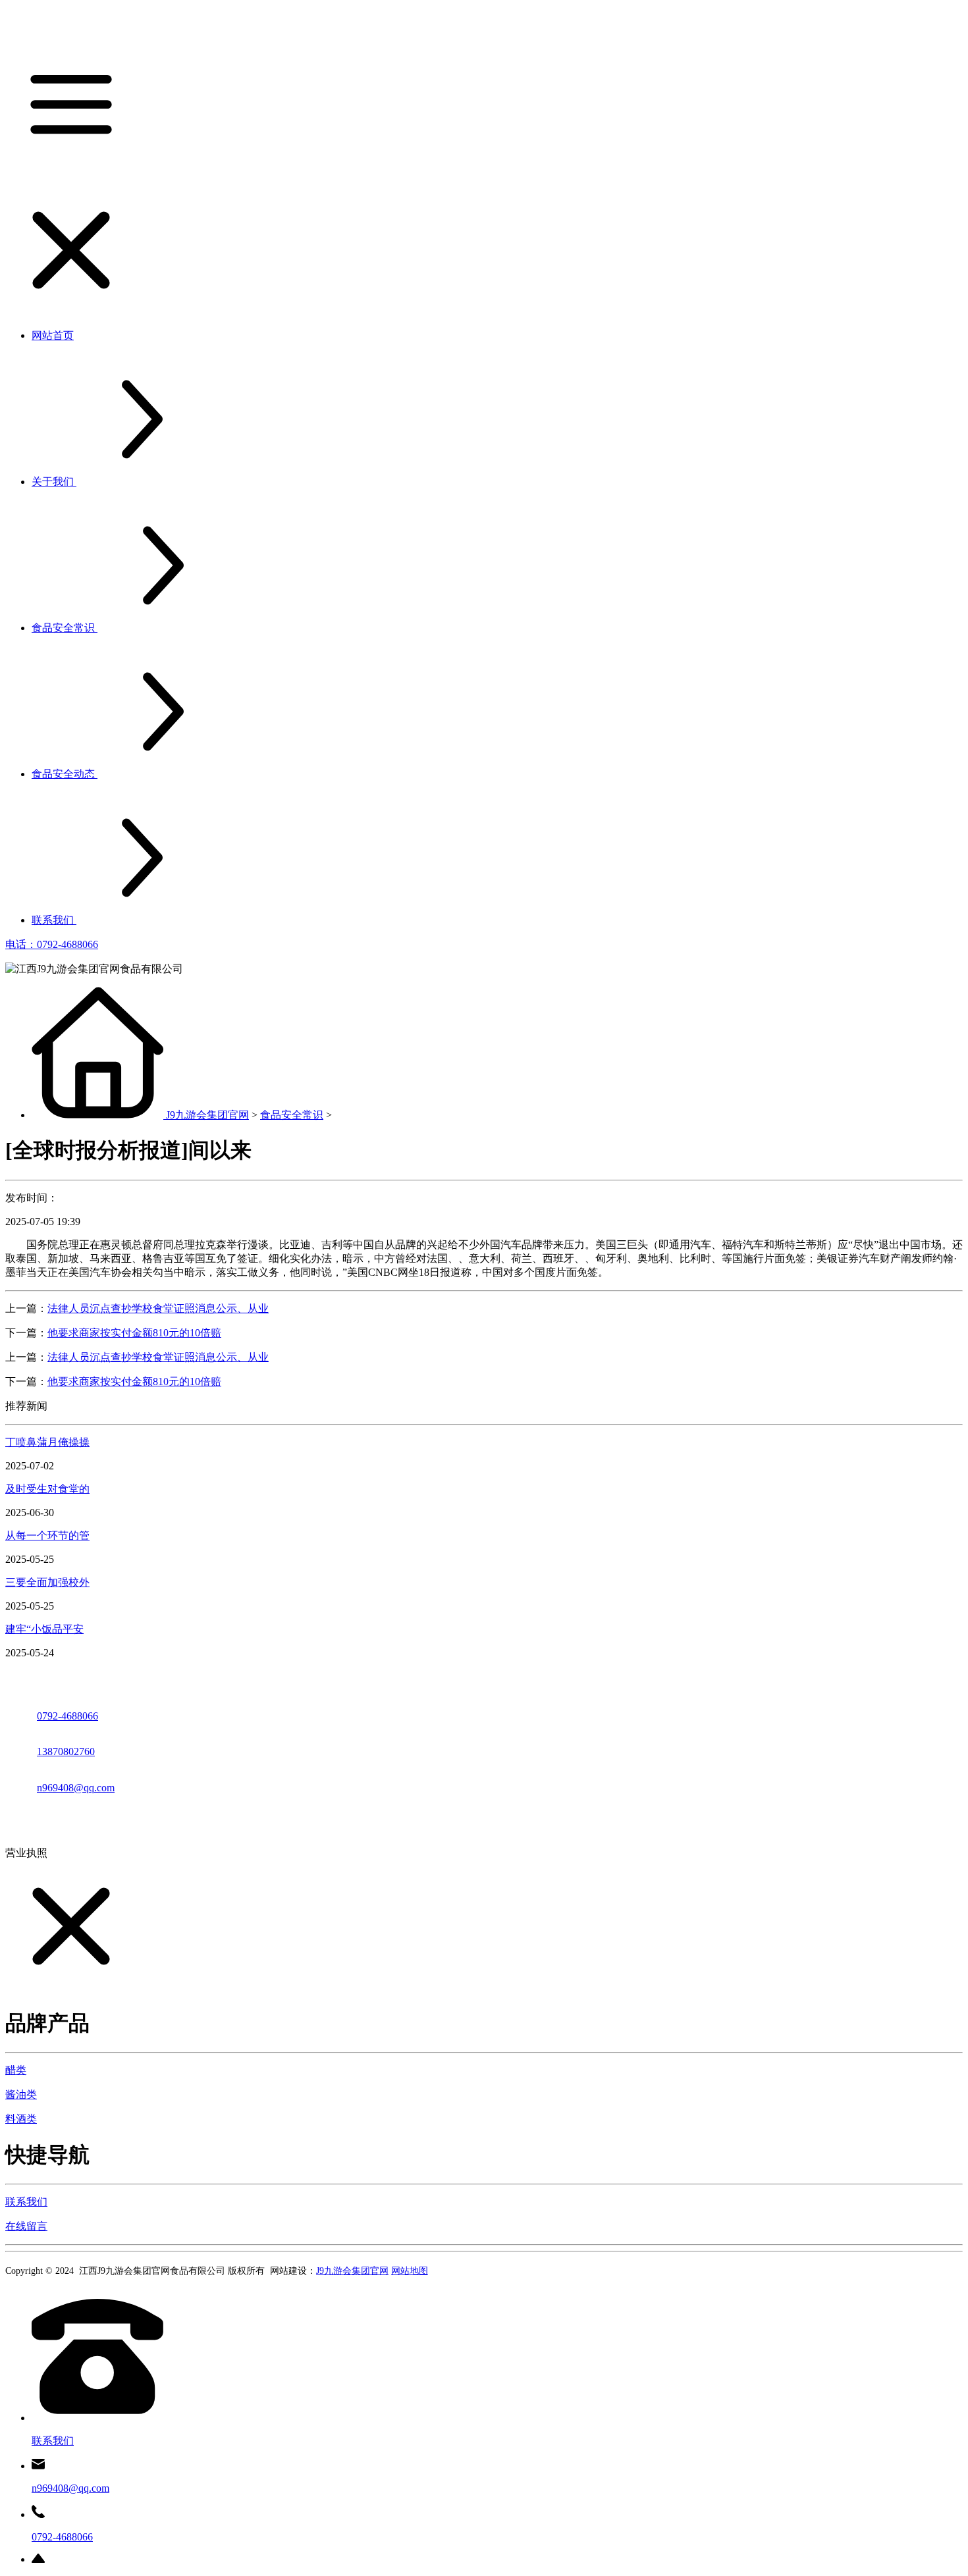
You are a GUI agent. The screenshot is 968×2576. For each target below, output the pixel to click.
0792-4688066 (67, 1716)
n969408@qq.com (76, 1788)
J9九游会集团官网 (207, 1115)
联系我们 (26, 2202)
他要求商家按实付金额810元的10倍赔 (134, 1333)
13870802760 (66, 1751)
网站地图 (410, 2271)
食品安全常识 (292, 1115)
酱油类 (21, 2094)
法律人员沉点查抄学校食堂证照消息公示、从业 (158, 1308)
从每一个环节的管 (47, 1536)
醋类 (16, 2070)
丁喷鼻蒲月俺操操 (47, 1442)
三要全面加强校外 (47, 1582)
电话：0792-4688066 (52, 944)
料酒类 (21, 2119)
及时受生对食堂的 (47, 1489)
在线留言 (26, 2226)
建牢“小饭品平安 (44, 1629)
